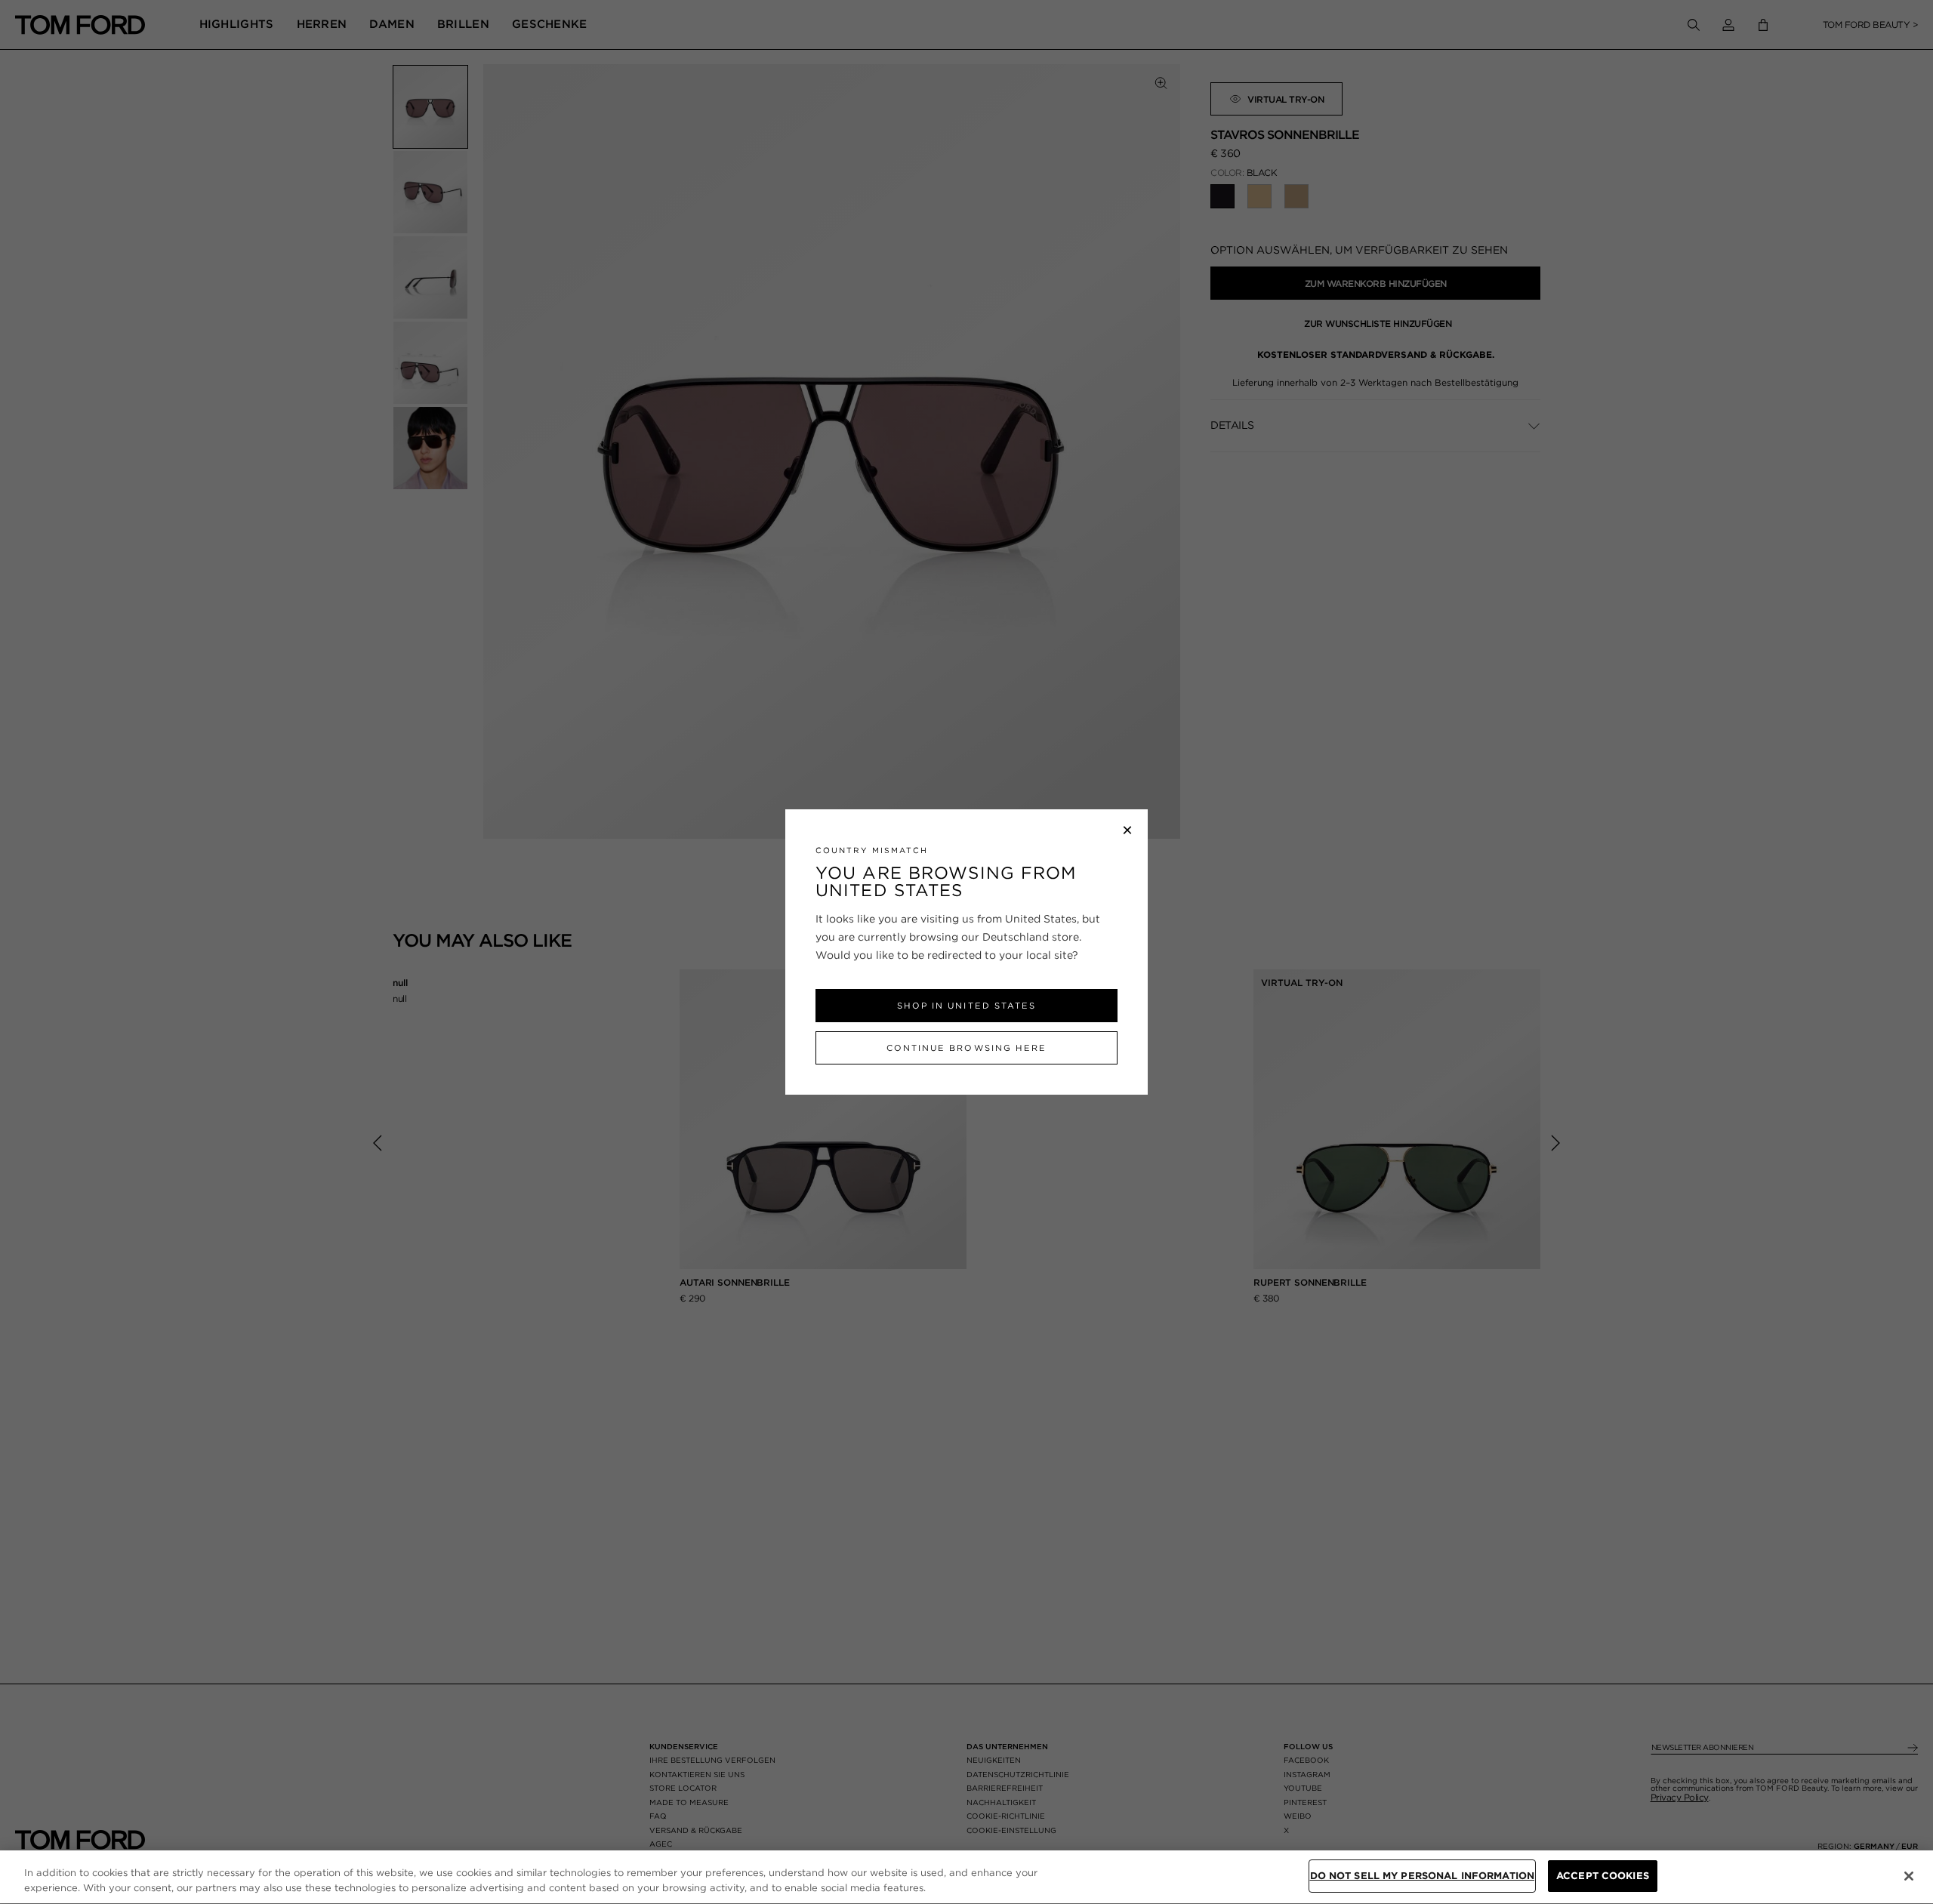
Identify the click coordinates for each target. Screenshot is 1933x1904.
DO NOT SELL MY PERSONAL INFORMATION (1423, 1876)
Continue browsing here (966, 1048)
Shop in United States (966, 1006)
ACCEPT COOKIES (1603, 1876)
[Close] (1909, 1876)
